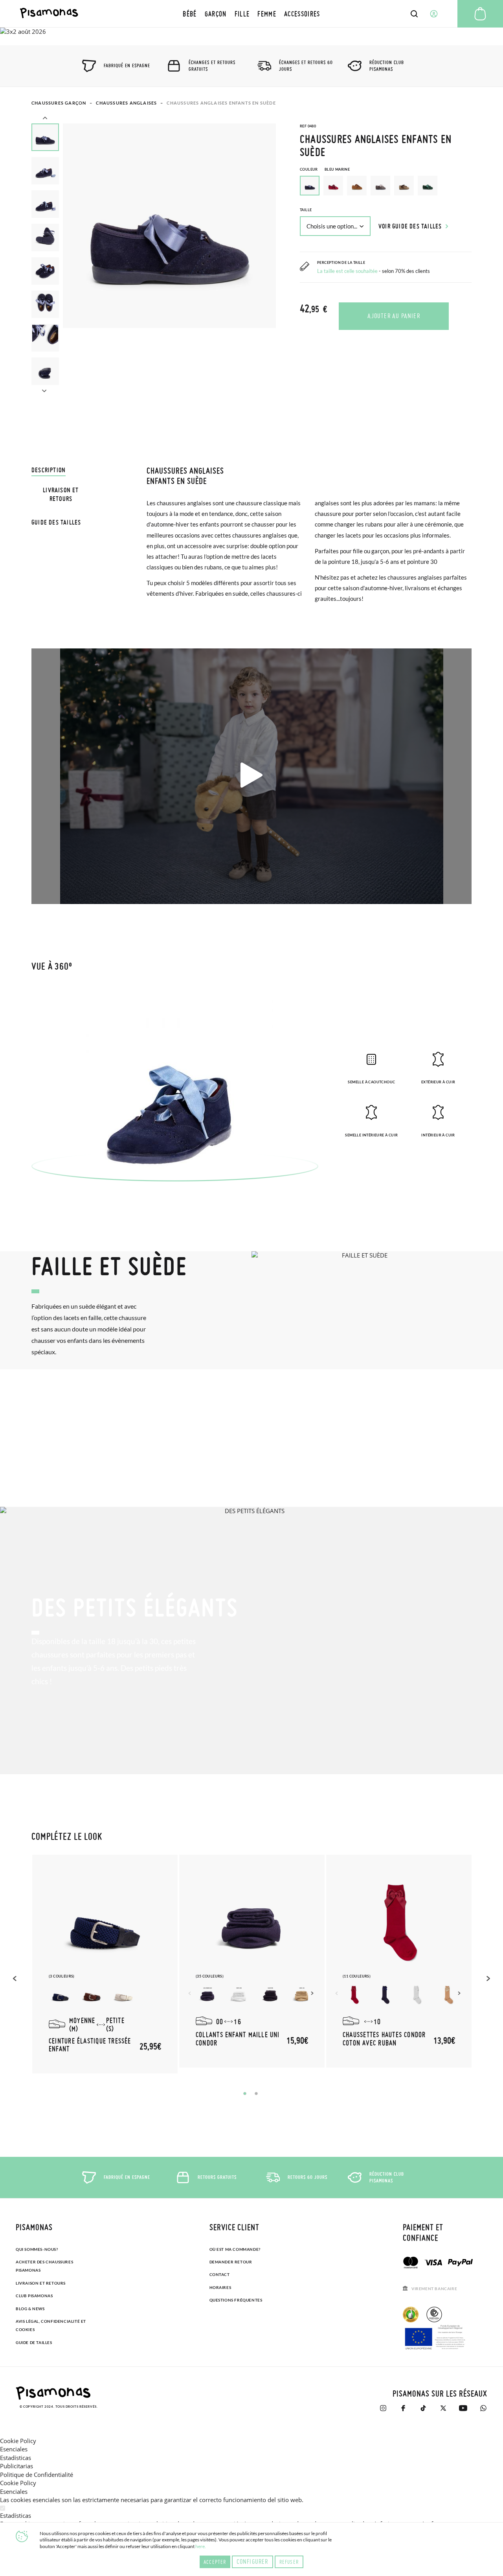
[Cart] (480, 14)
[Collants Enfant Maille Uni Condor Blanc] (239, 1995)
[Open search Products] (414, 14)
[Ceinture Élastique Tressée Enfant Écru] (123, 1995)
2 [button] (256, 2094)
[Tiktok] (423, 2408)
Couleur (325, 169)
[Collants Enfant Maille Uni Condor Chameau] (302, 1995)
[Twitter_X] (443, 2408)
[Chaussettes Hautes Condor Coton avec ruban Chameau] (449, 1995)
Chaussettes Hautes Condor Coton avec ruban (384, 2039)
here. (201, 2546)
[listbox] (386, 188)
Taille (306, 210)
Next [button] (44, 390)
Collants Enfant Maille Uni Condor (238, 2039)
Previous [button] (45, 119)
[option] (333, 186)
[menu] (251, 14)
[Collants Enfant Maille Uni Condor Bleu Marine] (207, 1995)
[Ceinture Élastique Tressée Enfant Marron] (92, 1995)
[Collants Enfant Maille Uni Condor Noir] (270, 1995)
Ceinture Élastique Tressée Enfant (90, 2045)
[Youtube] (463, 2408)
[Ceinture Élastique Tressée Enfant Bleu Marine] (61, 1995)
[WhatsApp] (483, 2408)
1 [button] (245, 2094)
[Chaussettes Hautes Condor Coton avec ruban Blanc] (417, 1995)
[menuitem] (190, 14)
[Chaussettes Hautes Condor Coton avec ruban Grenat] (354, 1995)
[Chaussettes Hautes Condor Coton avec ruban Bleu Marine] (386, 1995)
